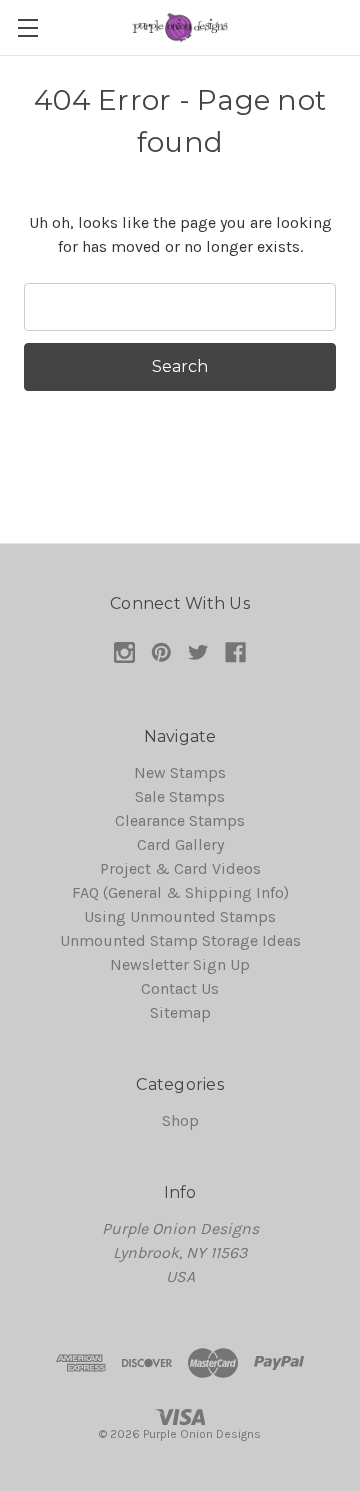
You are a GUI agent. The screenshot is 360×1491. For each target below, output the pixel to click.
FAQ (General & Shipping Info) (180, 892)
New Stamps (180, 772)
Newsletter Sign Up (180, 964)
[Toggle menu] (27, 27)
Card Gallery (180, 844)
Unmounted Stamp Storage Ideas (180, 940)
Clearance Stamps (180, 820)
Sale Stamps (180, 796)
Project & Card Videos (180, 868)
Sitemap (180, 1012)
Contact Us (180, 988)
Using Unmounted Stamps (180, 916)
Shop (180, 1120)
